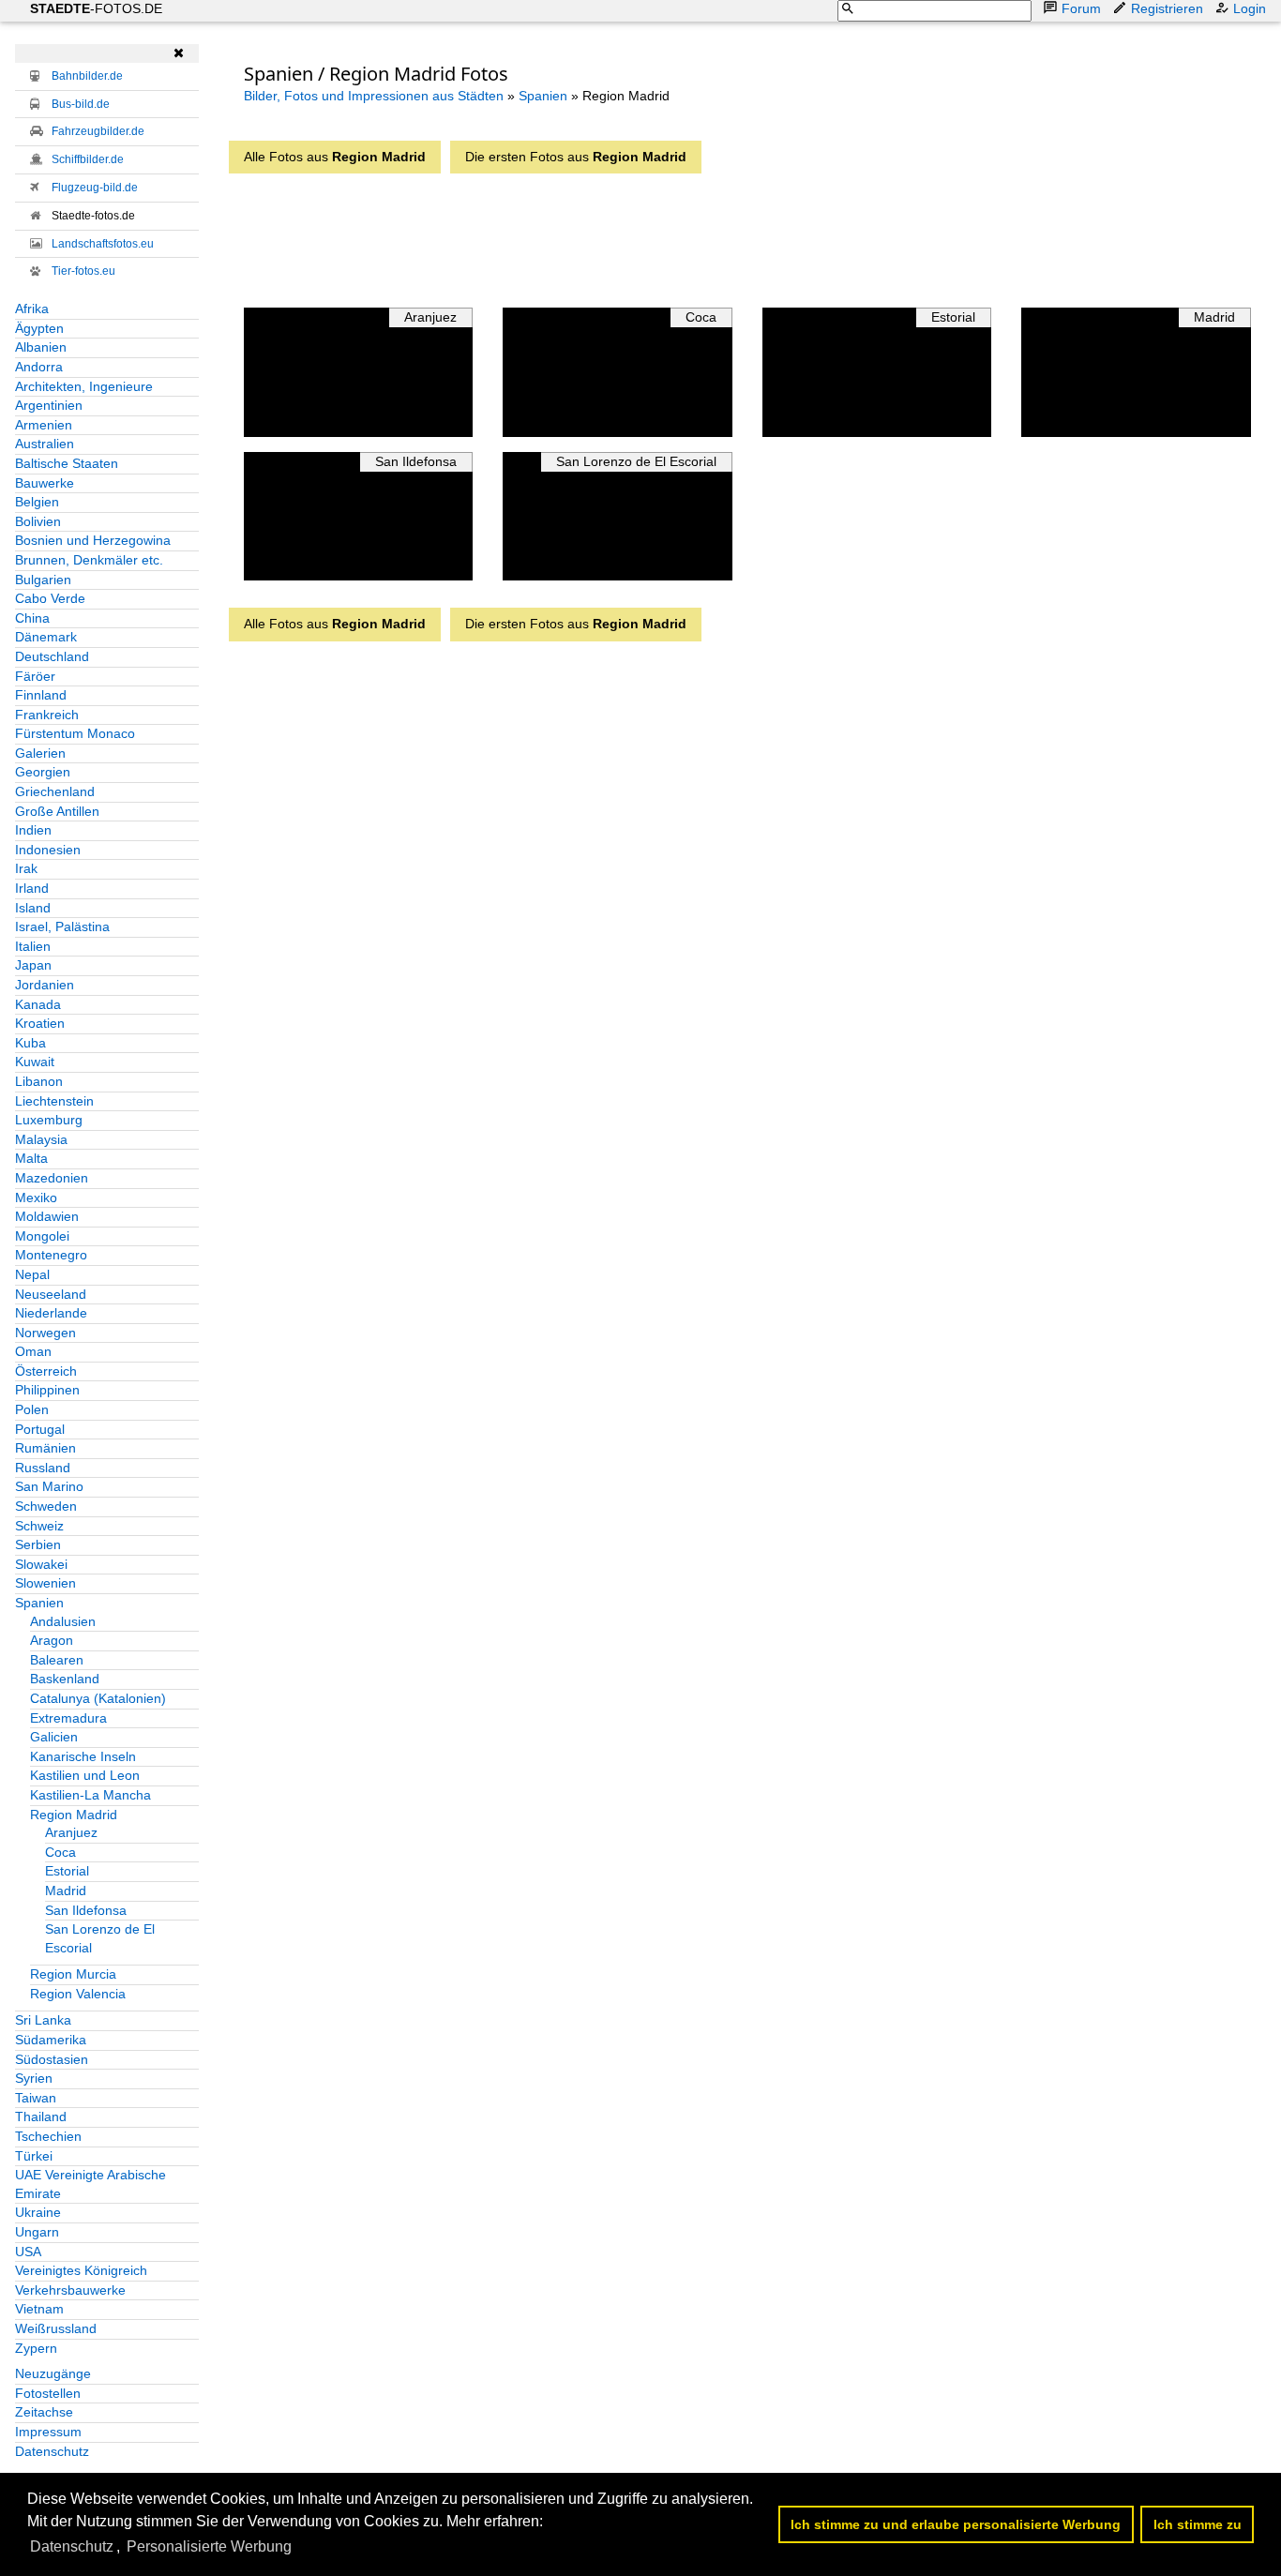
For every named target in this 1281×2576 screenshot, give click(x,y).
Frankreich (47, 715)
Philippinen (47, 1390)
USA (28, 2252)
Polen (32, 1409)
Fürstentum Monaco (75, 733)
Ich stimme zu (1198, 2524)
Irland (32, 888)
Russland (43, 1468)
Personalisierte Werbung (209, 2546)
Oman (33, 1351)
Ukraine (38, 2212)
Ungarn (37, 2232)
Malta (31, 1158)
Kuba (30, 1043)
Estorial (67, 1871)
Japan (33, 965)
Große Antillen (57, 811)
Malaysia (41, 1139)
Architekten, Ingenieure (84, 386)
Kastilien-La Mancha (90, 1795)
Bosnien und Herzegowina (93, 540)
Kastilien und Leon (85, 1775)
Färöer (35, 676)
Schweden (46, 1506)
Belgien (37, 502)
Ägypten (39, 328)
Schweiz (39, 1526)
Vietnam (39, 2309)
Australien (45, 444)
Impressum (48, 2432)
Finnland (41, 695)
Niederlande (51, 1313)
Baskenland (65, 1679)
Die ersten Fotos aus (576, 157)
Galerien (40, 753)
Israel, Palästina (62, 926)
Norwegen (45, 1333)
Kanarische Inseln (83, 1756)
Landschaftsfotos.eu (103, 244)
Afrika (32, 309)
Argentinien (49, 405)
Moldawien (47, 1216)
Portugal (40, 1429)
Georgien (43, 772)
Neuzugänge (53, 2373)
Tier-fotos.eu (83, 271)
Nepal (32, 1274)
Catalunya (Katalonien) (98, 1698)
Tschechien (48, 2136)
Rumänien (45, 1448)
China (32, 618)
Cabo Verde (50, 598)
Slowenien (45, 1583)
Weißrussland (56, 2328)
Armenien (44, 425)
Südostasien (52, 2059)
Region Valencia (78, 1994)
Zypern (36, 2348)
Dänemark (46, 637)
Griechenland (55, 791)
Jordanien (45, 985)
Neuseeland (51, 1294)
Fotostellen (48, 2393)
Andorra (39, 367)
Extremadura (68, 1718)
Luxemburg (49, 1120)
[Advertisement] (724, 235)
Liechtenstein (54, 1101)
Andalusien (63, 1621)
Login (1250, 8)
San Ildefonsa (86, 1910)
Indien (33, 830)
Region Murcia (73, 1974)
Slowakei (41, 1564)
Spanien (39, 1603)
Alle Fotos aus (335, 157)
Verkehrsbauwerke (70, 2290)
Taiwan (36, 2098)
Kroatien (40, 1023)
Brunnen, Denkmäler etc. (89, 560)
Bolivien (38, 521)
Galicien (54, 1737)
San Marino (49, 1486)
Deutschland (52, 656)
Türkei (34, 2156)
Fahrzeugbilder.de (98, 131)
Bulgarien (43, 580)
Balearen (57, 1660)
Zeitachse (44, 2412)
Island (33, 908)
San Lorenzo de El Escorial (100, 1938)
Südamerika (51, 2040)
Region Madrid (74, 1815)
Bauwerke (45, 483)
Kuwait (35, 1062)
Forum (1081, 8)
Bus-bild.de (81, 104)
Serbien (38, 1544)
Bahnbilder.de (87, 76)
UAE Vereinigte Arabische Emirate (90, 2184)
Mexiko (36, 1198)
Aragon (52, 1640)
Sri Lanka (43, 2020)
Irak (26, 868)
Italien (33, 946)
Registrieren (1167, 8)
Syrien (34, 2078)
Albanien (41, 347)
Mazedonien (52, 1178)
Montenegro (51, 1255)
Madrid (66, 1891)
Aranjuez (71, 1832)
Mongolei (42, 1236)
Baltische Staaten (67, 463)
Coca (60, 1852)
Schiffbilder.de (88, 159)
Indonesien (48, 850)
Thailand (41, 2117)
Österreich (46, 1371)
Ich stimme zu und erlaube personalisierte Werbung (956, 2524)
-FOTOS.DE (96, 8)
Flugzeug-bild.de (95, 188)
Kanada (38, 1004)
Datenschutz (52, 2451)
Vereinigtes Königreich (81, 2270)
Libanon (39, 1081)
